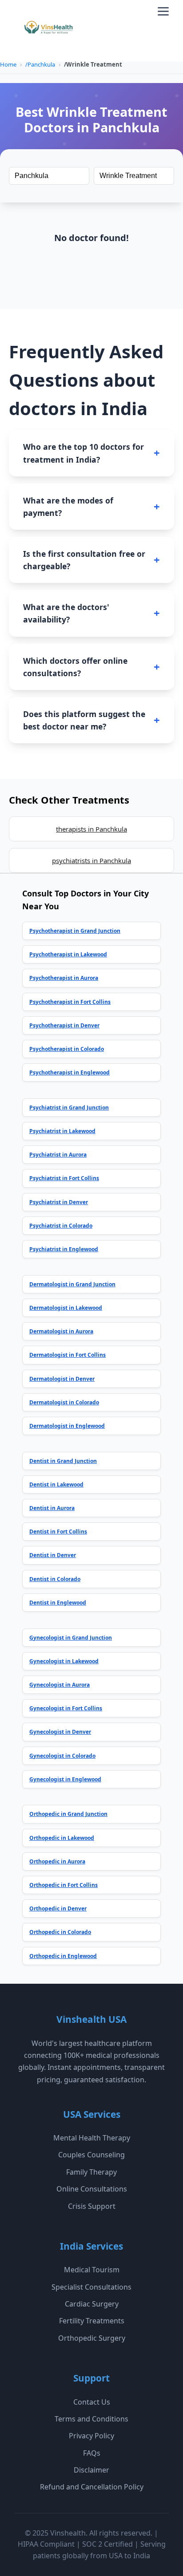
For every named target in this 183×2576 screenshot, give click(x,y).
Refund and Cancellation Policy (92, 2487)
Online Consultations (92, 2189)
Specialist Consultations (91, 2287)
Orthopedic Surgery (92, 2338)
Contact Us (92, 2402)
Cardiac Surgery (92, 2304)
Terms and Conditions (91, 2419)
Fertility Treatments (92, 2321)
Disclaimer (91, 2470)
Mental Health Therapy (92, 2138)
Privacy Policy (91, 2436)
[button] (163, 11)
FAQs (92, 2453)
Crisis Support (92, 2206)
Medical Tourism (92, 2270)
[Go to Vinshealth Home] (48, 31)
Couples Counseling (91, 2155)
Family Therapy (91, 2172)
